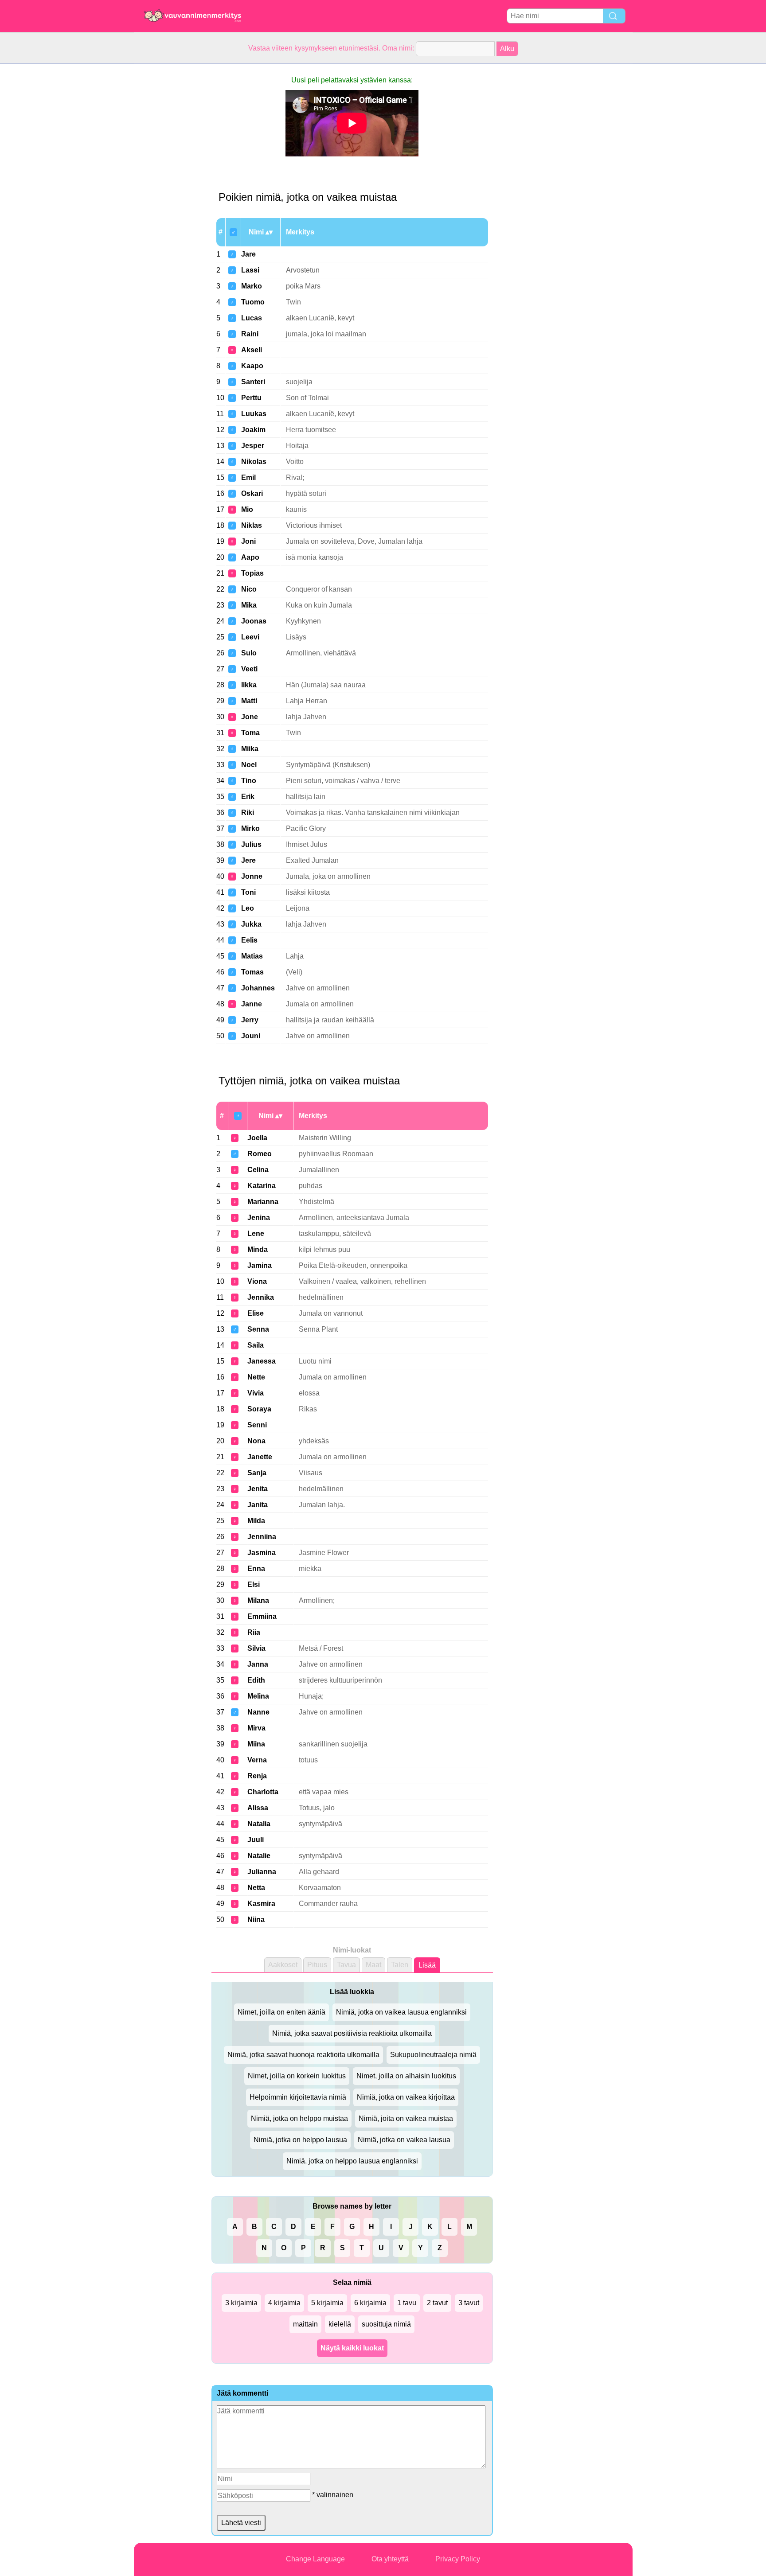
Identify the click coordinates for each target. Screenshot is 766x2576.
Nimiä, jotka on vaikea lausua (404, 2140)
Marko (252, 286)
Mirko (250, 828)
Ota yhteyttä (390, 2559)
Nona (256, 1441)
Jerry (250, 1020)
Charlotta (263, 1792)
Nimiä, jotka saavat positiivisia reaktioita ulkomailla (352, 2033)
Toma (250, 733)
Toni (248, 892)
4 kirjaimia (284, 2303)
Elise (256, 1313)
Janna (258, 1664)
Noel (249, 765)
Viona (257, 1281)
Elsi (254, 1584)
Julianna (262, 1872)
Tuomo (253, 302)
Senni (257, 1425)
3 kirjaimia (241, 2303)
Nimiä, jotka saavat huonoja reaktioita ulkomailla (303, 2055)
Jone (250, 717)
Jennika (261, 1297)
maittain (305, 2324)
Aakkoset (283, 1965)
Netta (256, 1888)
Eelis (249, 940)
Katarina (262, 1186)
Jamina (260, 1265)
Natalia (259, 1824)
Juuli (256, 1840)
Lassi (250, 270)
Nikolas (254, 462)
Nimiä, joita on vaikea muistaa (406, 2118)
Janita (258, 1505)
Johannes (258, 988)
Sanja (257, 1473)
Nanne (258, 1712)
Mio (247, 509)
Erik (248, 797)
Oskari (252, 493)
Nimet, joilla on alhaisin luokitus (406, 2076)
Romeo (260, 1154)
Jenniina (262, 1537)
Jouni (251, 1036)
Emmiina (262, 1616)
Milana (258, 1600)
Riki (248, 813)
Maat (373, 1965)
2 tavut (437, 2303)
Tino (249, 781)
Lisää (427, 1965)
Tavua (346, 1965)
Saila (256, 1345)
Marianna (263, 1202)
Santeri (253, 382)
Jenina (259, 1218)
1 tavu (407, 2303)
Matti (249, 701)
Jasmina (262, 1553)
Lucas (252, 318)
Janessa (262, 1361)
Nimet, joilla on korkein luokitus (297, 2076)
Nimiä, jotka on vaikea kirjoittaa (406, 2097)
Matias (252, 956)
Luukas (254, 414)
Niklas (252, 525)
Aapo (250, 557)
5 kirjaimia (327, 2303)
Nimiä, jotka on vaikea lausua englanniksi (401, 2012)
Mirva (256, 1728)
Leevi (250, 637)
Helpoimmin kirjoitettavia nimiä (298, 2097)
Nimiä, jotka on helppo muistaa (299, 2118)
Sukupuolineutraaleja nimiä (433, 2055)
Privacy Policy (458, 2559)
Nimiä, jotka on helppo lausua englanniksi (352, 2161)
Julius (251, 844)
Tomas (252, 972)
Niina (256, 1919)
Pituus (317, 1965)
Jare (248, 254)
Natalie (259, 1856)
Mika (249, 605)
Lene (256, 1233)
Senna (258, 1329)
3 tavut (469, 2303)
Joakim (253, 430)
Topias (252, 573)
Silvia (256, 1648)
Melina (258, 1696)
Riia (254, 1632)
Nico (249, 589)
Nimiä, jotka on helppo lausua (300, 2140)
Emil (248, 477)
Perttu (251, 398)
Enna (256, 1569)
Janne (252, 1004)
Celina (258, 1170)
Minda (258, 1249)
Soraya (259, 1409)
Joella (257, 1138)
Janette (260, 1457)
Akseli (252, 350)
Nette (256, 1377)
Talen (400, 1965)
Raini (250, 334)
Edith (256, 1680)
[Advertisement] (169, 197)
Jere (248, 860)
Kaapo (252, 366)
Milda (256, 1521)
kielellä (340, 2324)
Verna (257, 1760)
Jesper (253, 446)
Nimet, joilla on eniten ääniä (281, 2012)
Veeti (249, 669)
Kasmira (261, 1904)
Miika (250, 749)
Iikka (249, 685)
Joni (248, 541)
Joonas (254, 621)
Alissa (258, 1808)
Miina (256, 1744)
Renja (257, 1776)
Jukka (251, 924)
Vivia (256, 1393)
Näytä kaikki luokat (352, 2348)
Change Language (315, 2559)
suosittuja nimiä (386, 2324)
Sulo (249, 653)
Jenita (258, 1489)
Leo (248, 908)
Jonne (252, 876)
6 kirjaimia (370, 2303)
